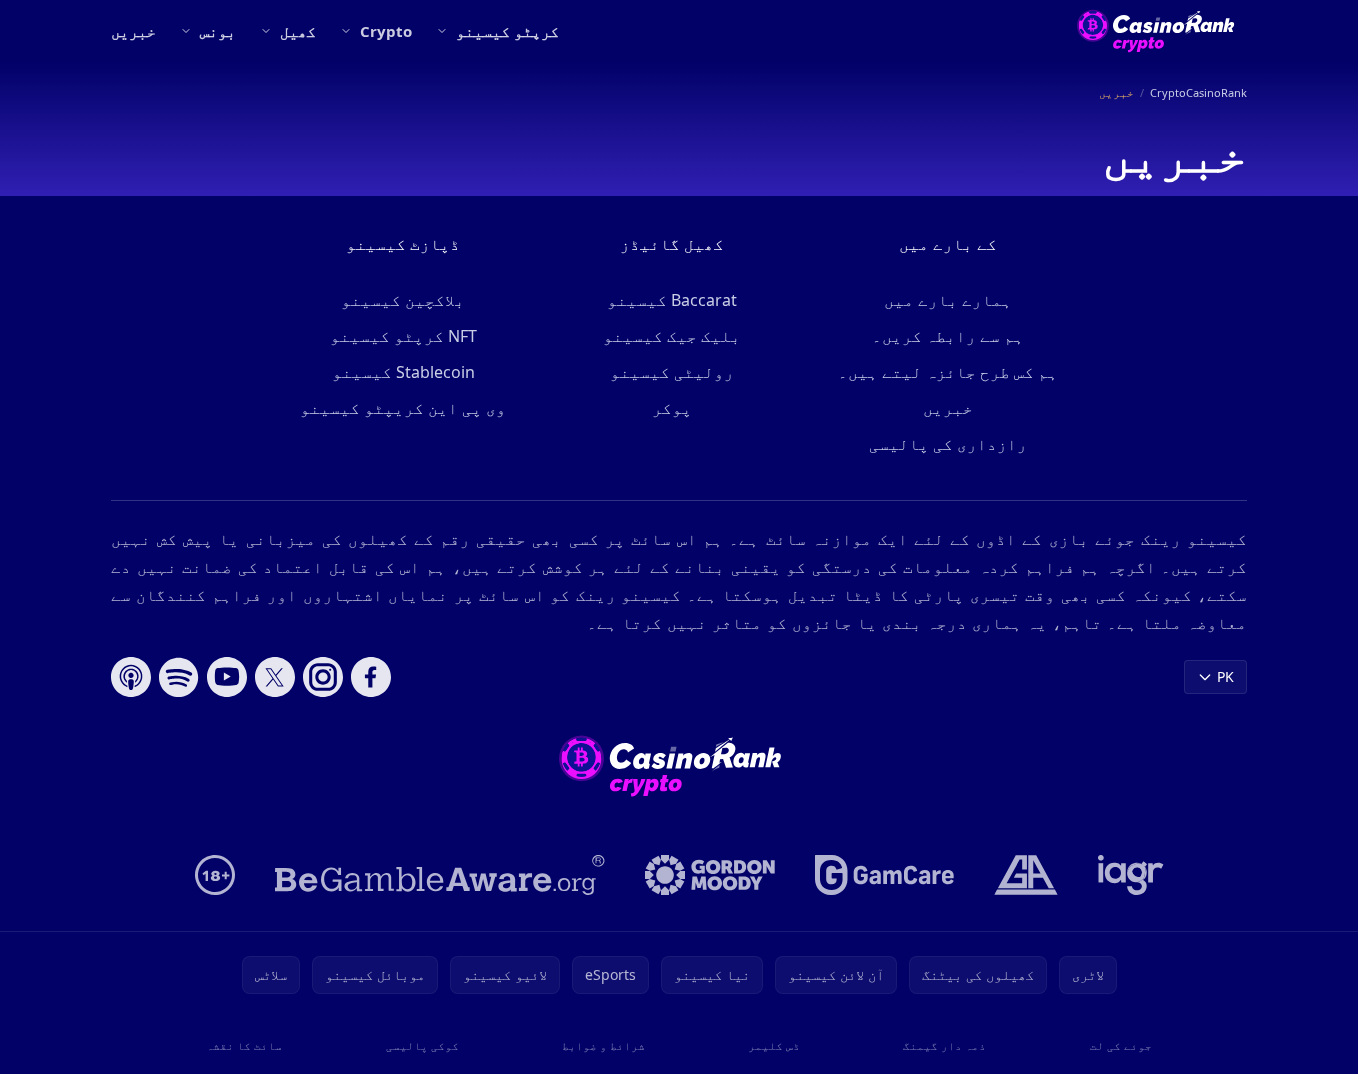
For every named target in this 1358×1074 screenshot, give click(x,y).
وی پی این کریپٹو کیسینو (403, 408)
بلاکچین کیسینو (403, 300)
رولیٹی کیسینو (672, 372)
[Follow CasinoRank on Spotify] (179, 677)
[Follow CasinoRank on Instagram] (323, 677)
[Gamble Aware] (440, 875)
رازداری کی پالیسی (948, 444)
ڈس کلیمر (774, 1045)
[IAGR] (1131, 875)
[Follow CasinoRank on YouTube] (227, 677)
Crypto (386, 31)
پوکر (672, 408)
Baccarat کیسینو (672, 300)
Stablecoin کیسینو (403, 372)
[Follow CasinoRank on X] (275, 677)
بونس (218, 31)
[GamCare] (884, 875)
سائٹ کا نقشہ (244, 1045)
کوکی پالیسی (422, 1045)
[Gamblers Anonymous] (1026, 875)
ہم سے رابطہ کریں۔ (948, 336)
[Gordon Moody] (710, 875)
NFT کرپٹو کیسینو (403, 336)
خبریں (133, 31)
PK (1225, 676)
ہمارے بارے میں (948, 300)
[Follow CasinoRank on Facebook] (371, 677)
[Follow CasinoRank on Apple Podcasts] (131, 677)
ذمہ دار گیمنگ (944, 1045)
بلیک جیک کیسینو (672, 336)
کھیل (298, 31)
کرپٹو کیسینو (507, 31)
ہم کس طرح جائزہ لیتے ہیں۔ (948, 372)
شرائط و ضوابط (603, 1045)
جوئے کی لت (1121, 1045)
